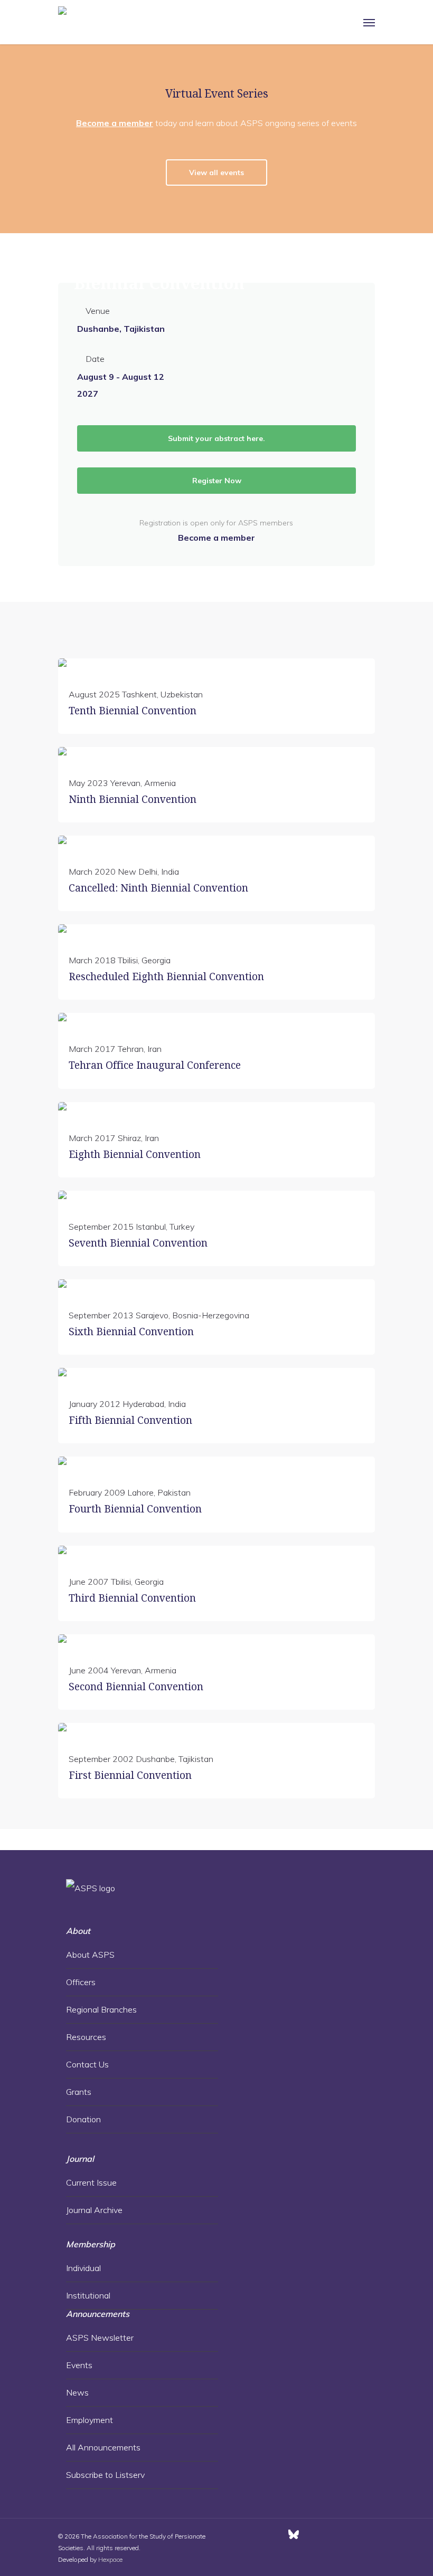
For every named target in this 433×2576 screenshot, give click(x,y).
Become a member (115, 123)
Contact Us (87, 2064)
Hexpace (110, 2559)
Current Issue (91, 2182)
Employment (90, 2420)
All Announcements (103, 2447)
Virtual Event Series (217, 94)
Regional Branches (101, 2009)
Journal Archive (94, 2210)
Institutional (88, 2295)
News (77, 2392)
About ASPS (90, 1955)
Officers (81, 1982)
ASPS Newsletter (100, 2338)
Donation (83, 2119)
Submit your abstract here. (216, 438)
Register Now (217, 481)
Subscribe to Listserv (105, 2475)
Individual (83, 2268)
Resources (86, 2037)
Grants (79, 2092)
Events (79, 2365)
